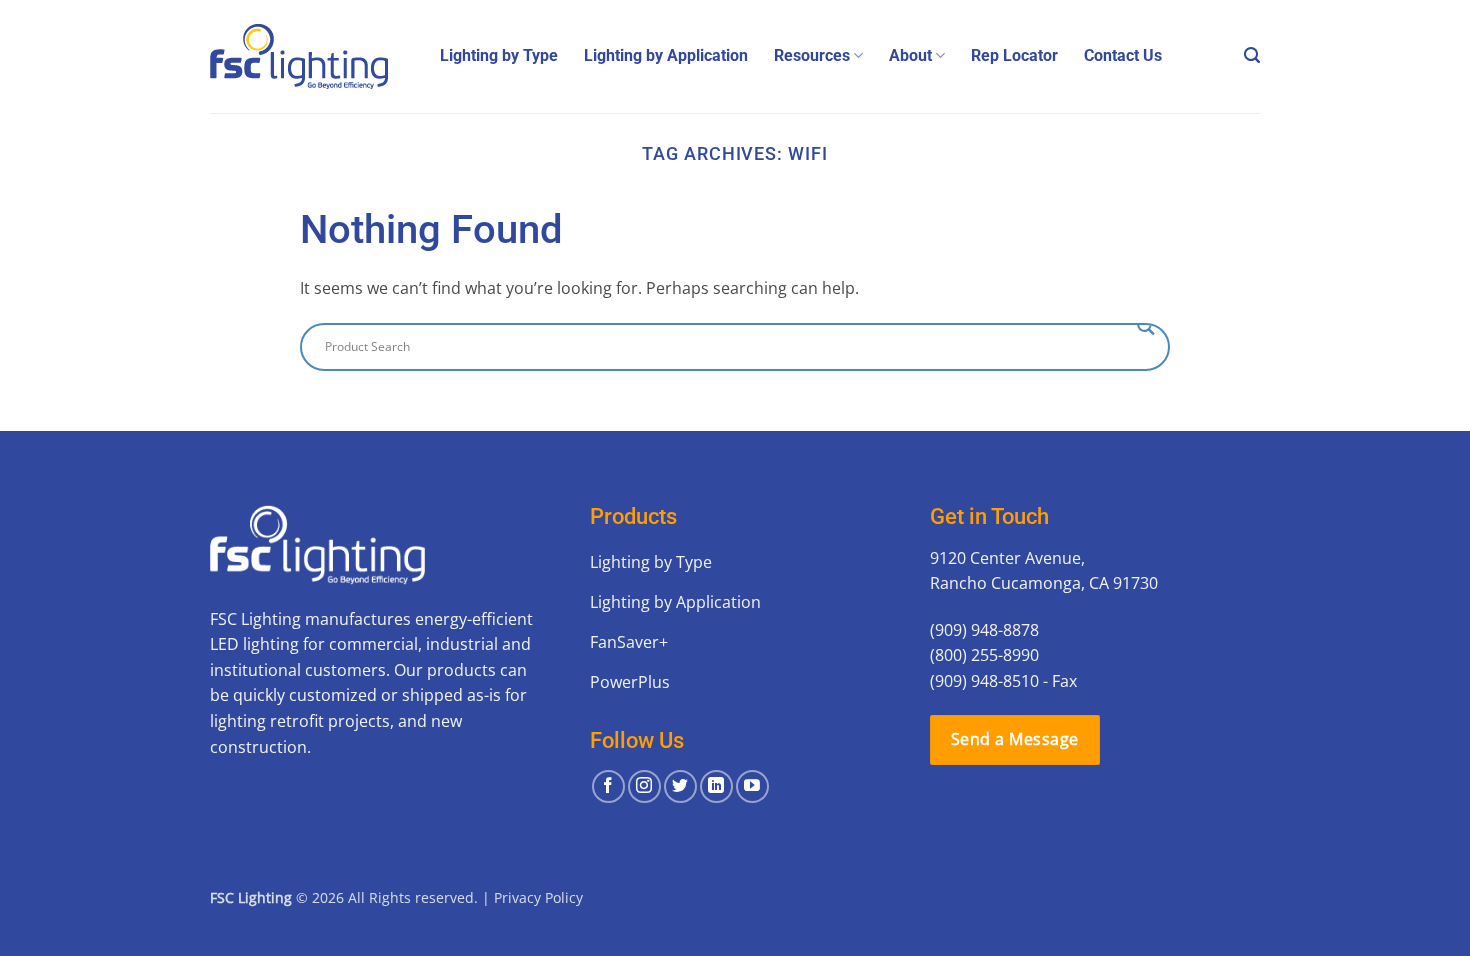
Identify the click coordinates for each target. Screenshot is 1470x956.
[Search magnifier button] (1146, 326)
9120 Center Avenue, (1007, 558)
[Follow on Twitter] (680, 786)
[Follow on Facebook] (608, 786)
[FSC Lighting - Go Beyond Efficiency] (310, 56)
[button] (1252, 55)
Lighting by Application (666, 55)
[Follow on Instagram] (644, 786)
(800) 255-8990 (984, 655)
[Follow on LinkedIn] (716, 786)
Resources (812, 55)
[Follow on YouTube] (752, 786)
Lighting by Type (499, 55)
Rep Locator (1014, 55)
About (910, 55)
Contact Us (1123, 55)
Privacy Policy (538, 897)
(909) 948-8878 (984, 630)
